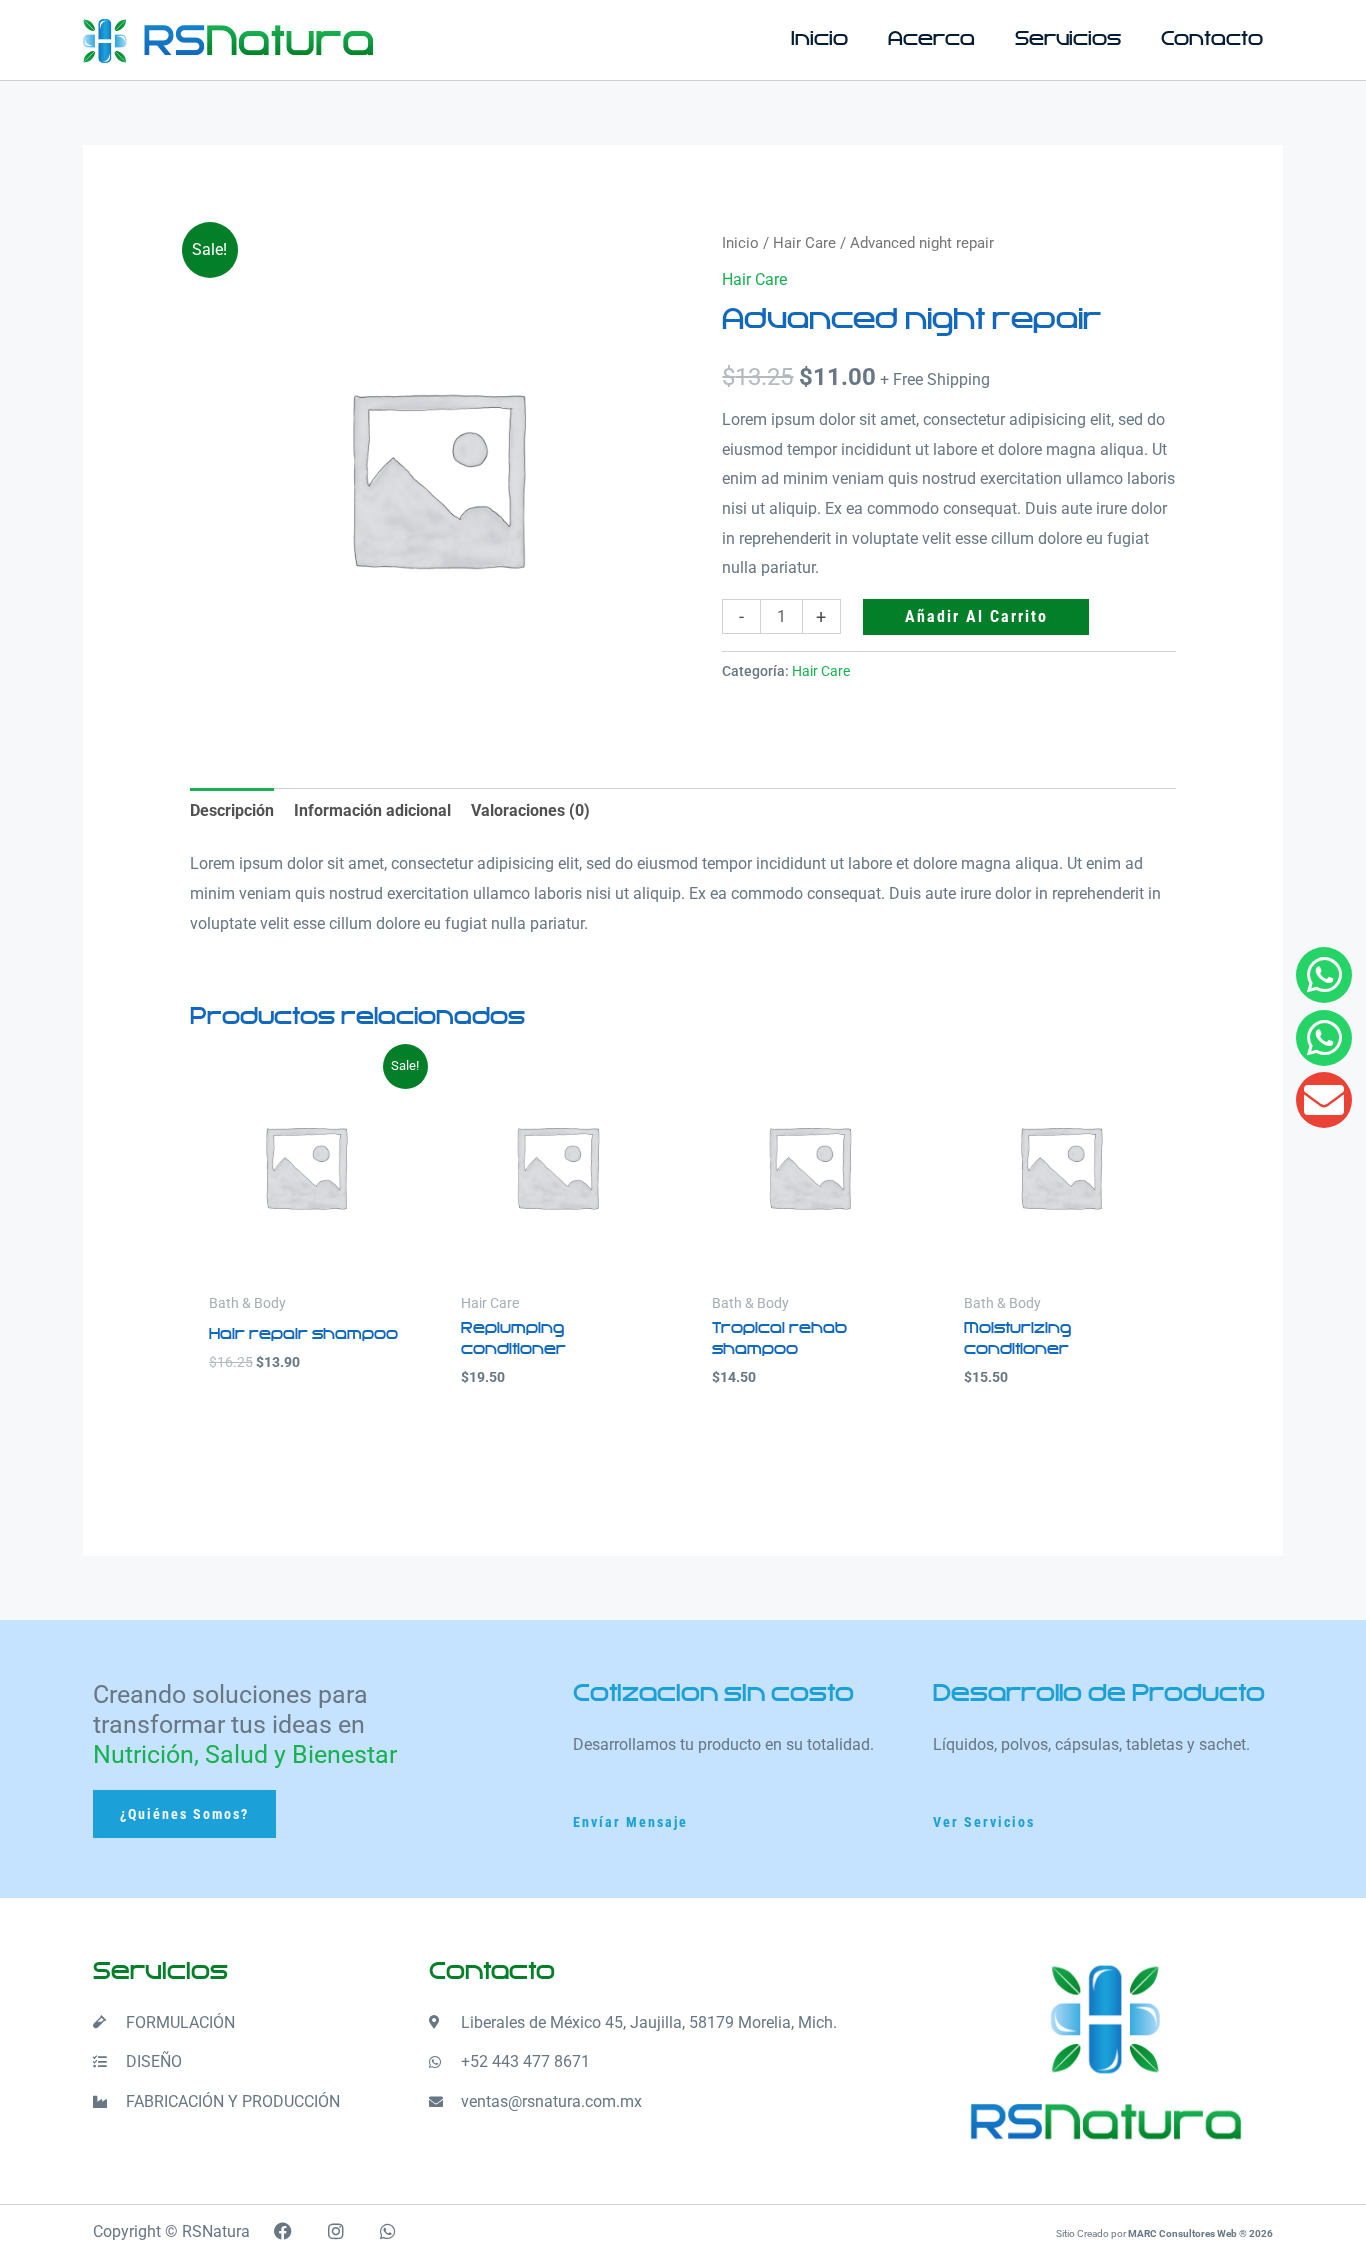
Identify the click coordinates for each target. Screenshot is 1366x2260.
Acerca (931, 40)
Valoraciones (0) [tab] (530, 810)
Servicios (1068, 40)
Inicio (819, 40)
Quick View (306, 1264)
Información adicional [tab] (372, 810)
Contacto (1212, 40)
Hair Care (804, 243)
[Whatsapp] (1324, 1038)
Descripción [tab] (232, 810)
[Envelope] (1324, 1100)
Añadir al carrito (976, 616)
